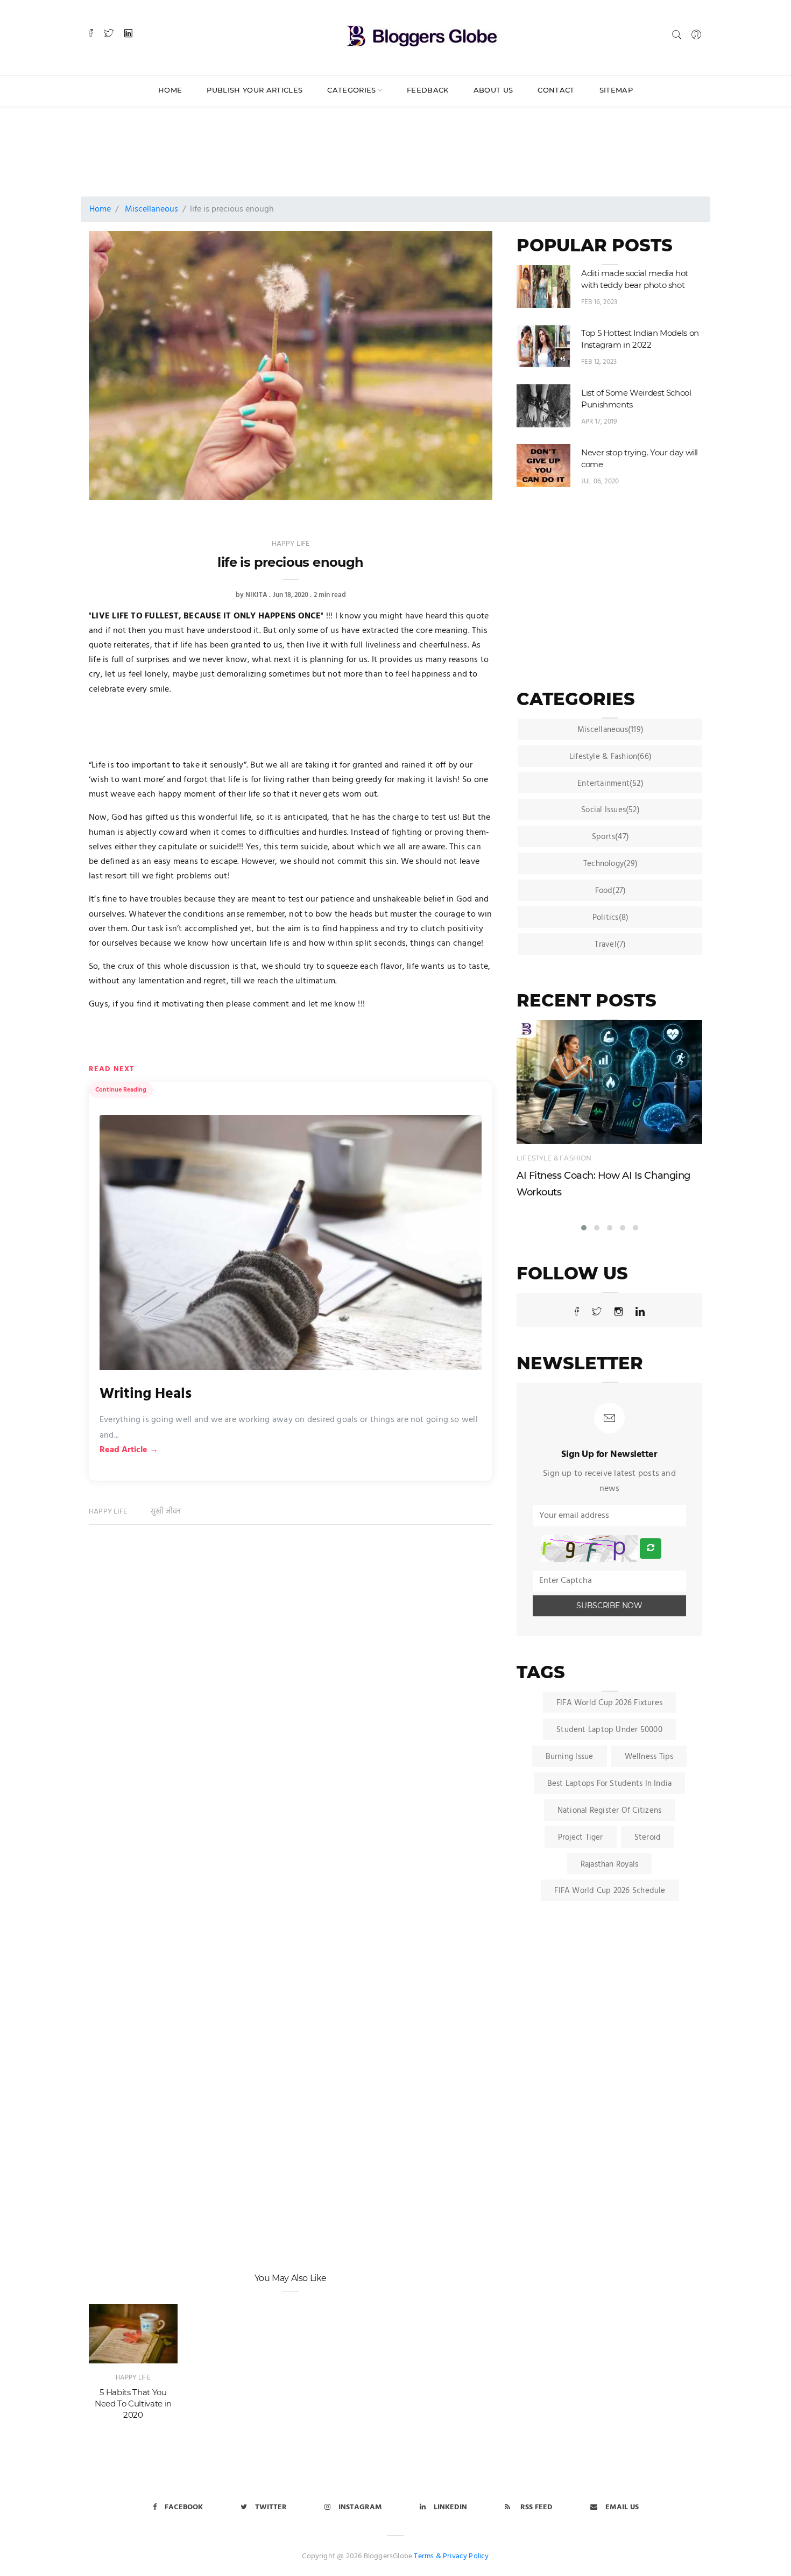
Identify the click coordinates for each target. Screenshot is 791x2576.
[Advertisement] (350, 141)
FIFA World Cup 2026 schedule (610, 1891)
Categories (351, 90)
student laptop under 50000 (609, 1730)
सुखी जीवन (166, 1512)
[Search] (677, 35)
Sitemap (616, 90)
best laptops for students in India (610, 1784)
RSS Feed (535, 2507)
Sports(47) (610, 837)
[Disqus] (291, 1701)
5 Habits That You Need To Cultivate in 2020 (133, 2404)
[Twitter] (109, 34)
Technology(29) (610, 864)
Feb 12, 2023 (599, 362)
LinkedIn (450, 2507)
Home (170, 90)
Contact (556, 90)
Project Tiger (581, 1838)
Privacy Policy (466, 2556)
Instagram (360, 2507)
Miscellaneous (151, 209)
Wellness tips (649, 1757)
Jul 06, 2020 (600, 481)
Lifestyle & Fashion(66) (610, 757)
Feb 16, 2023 (599, 302)
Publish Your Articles (255, 90)
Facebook (184, 2507)
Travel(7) (610, 945)
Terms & (427, 2556)
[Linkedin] (128, 34)
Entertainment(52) (610, 784)
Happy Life (291, 544)
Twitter (271, 2507)
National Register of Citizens (610, 1811)
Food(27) (611, 891)
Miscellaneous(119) (610, 730)
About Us (493, 90)
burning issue (570, 1757)
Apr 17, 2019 (599, 422)
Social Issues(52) (610, 810)
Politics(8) (610, 918)
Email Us (622, 2507)
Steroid (648, 1838)
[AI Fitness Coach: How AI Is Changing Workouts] (609, 1082)
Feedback (428, 90)
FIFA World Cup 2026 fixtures (609, 1703)
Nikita (256, 595)
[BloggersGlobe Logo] (422, 34)
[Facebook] (91, 34)
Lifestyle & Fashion (554, 1158)
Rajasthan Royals (610, 1864)
